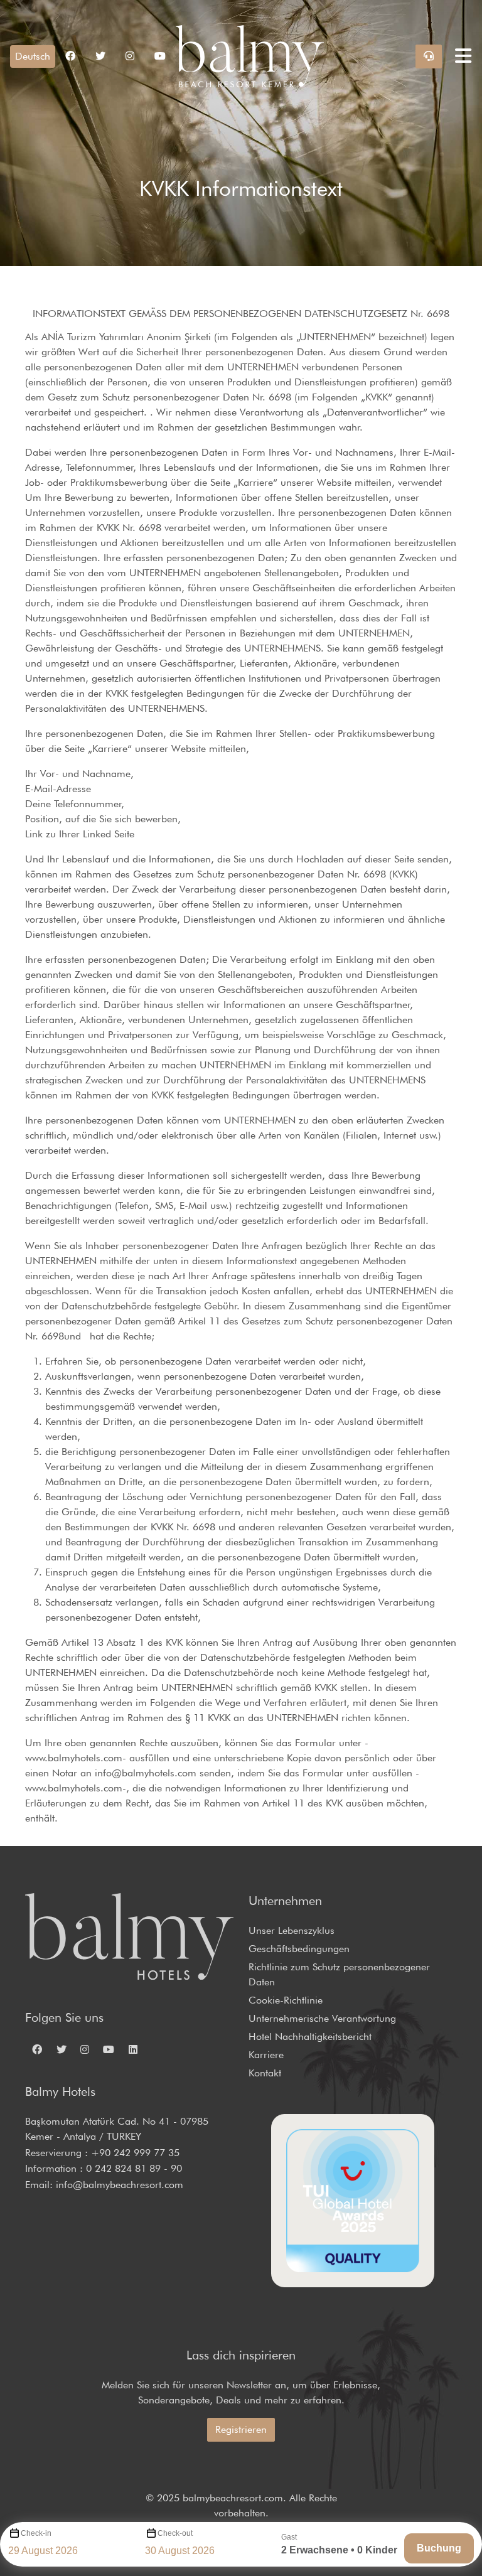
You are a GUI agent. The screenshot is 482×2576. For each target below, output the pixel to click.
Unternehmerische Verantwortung (322, 2018)
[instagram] (130, 56)
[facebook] (70, 56)
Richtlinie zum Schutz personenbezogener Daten (339, 1974)
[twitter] (100, 56)
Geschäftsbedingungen (299, 1949)
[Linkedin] (133, 2049)
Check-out (175, 2533)
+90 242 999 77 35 (135, 2153)
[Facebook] (37, 2049)
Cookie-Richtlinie (286, 2000)
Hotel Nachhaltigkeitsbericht (310, 2037)
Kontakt (265, 2073)
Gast (289, 2537)
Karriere (266, 2055)
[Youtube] (160, 56)
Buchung (439, 2548)
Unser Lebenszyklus (292, 1930)
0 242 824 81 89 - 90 (134, 2168)
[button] (33, 56)
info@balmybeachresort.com (120, 2185)
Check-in (36, 2533)
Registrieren (241, 2429)
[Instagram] (85, 2049)
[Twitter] (61, 2049)
